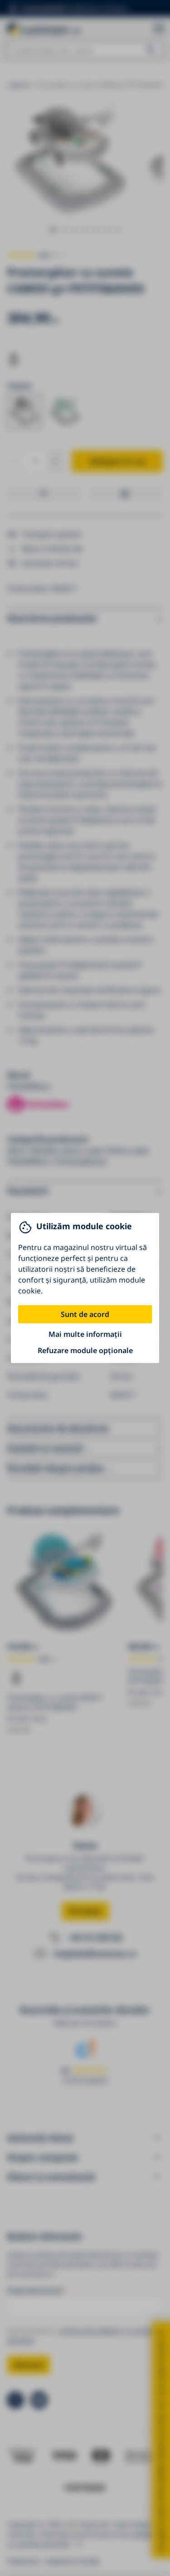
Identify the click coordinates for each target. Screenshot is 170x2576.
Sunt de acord (85, 1314)
